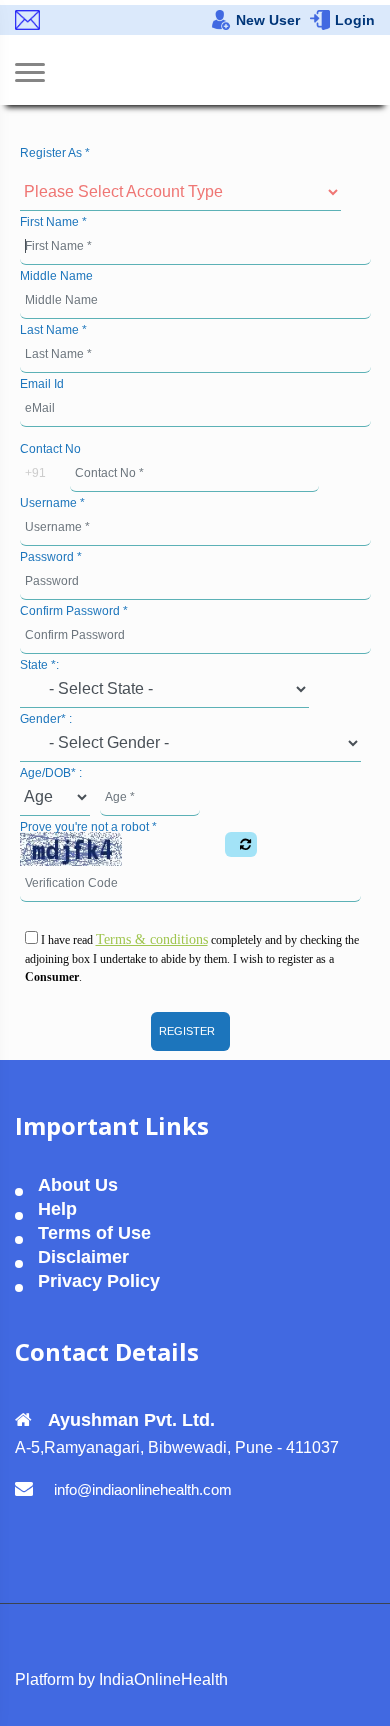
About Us (78, 1185)
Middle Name (56, 276)
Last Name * (53, 330)
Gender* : (46, 719)
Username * (52, 503)
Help (57, 1209)
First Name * (53, 222)
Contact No (50, 449)
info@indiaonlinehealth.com (143, 1489)
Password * (51, 557)
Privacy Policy (99, 1281)
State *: (39, 665)
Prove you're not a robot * (88, 827)
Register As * (55, 153)
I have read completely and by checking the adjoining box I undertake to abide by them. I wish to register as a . (192, 958)
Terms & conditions (152, 939)
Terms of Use (94, 1233)
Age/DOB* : (51, 773)
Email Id (42, 384)
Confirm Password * (74, 611)
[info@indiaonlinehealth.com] (30, 20)
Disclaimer (83, 1257)
